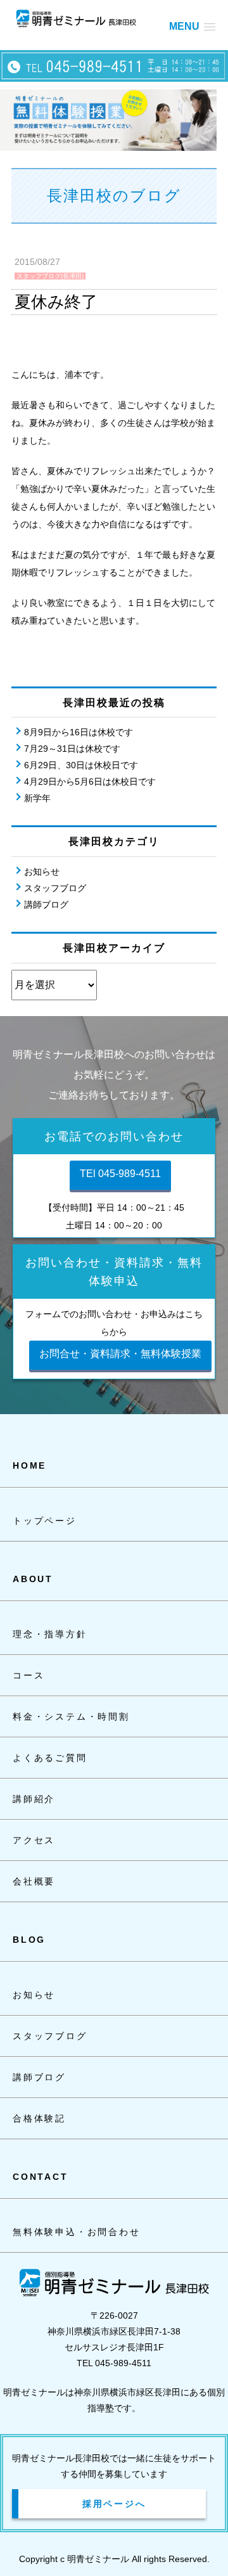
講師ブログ (46, 905)
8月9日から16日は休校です (79, 732)
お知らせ (42, 872)
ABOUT (33, 1579)
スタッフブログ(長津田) (50, 276)
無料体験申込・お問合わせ (77, 2232)
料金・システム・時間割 (71, 1716)
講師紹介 (34, 1799)
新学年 (37, 798)
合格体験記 (39, 2118)
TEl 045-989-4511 (120, 1174)
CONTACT (41, 2177)
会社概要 (34, 1881)
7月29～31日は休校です (72, 749)
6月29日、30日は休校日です (81, 765)
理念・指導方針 (50, 1634)
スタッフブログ (55, 888)
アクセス (34, 1840)
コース (28, 1675)
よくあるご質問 (50, 1758)
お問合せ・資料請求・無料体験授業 (120, 1354)
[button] (192, 26)
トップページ (45, 1521)
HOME (29, 1465)
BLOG (29, 1940)
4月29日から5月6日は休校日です (90, 782)
